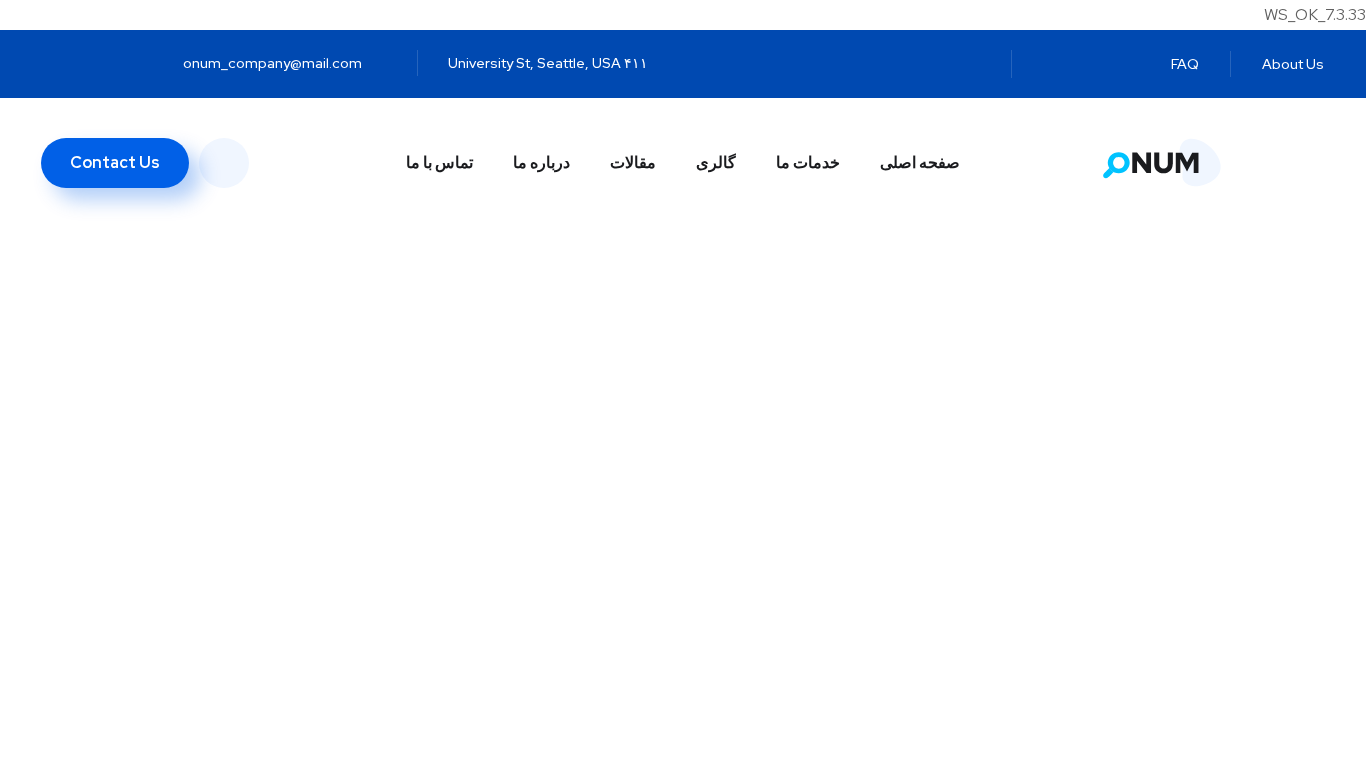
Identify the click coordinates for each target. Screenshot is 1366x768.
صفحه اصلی (920, 162)
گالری (716, 162)
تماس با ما (439, 162)
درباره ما (541, 162)
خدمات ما (808, 162)
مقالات (633, 162)
